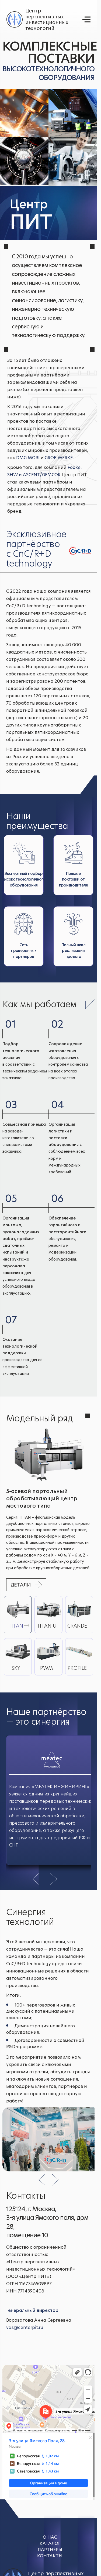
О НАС (50, 2537)
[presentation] (42, 2178)
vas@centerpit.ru (25, 2327)
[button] (36, 1879)
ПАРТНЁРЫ (50, 2550)
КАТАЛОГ (50, 2543)
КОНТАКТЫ (50, 2556)
